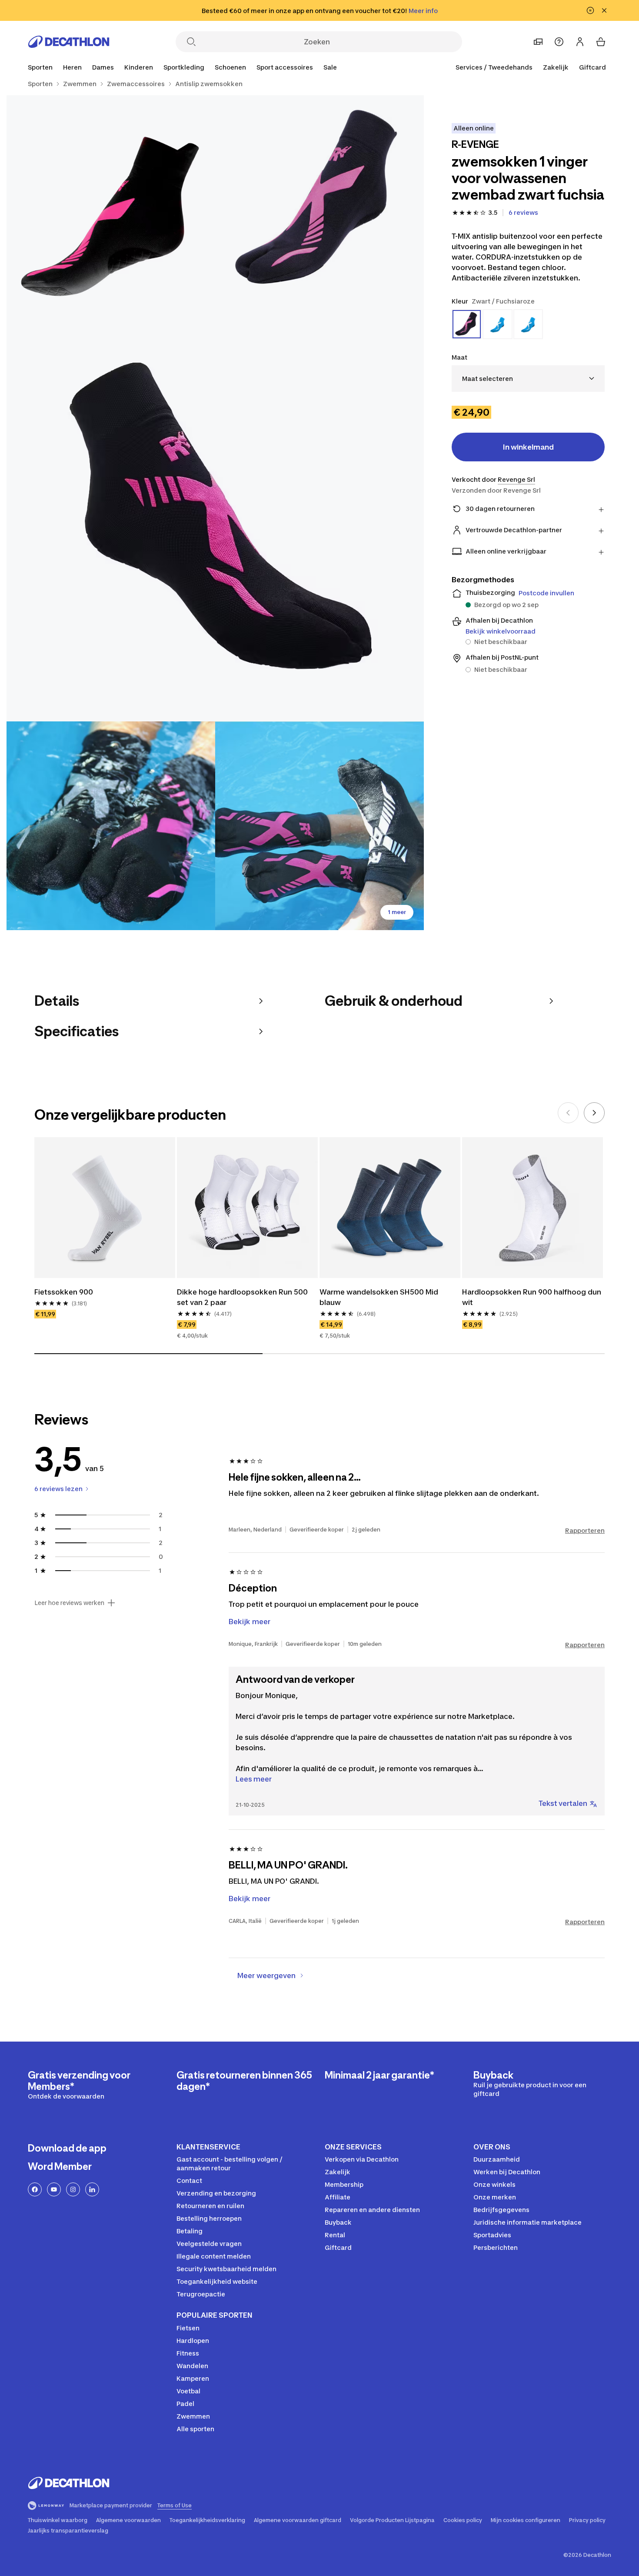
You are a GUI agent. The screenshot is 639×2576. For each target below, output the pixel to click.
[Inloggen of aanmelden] (580, 42)
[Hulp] (559, 42)
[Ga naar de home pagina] (69, 42)
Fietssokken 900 (64, 1292)
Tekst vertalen (563, 1803)
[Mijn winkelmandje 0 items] (601, 42)
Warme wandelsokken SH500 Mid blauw (380, 1297)
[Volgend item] (594, 1113)
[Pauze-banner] (590, 10)
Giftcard (592, 67)
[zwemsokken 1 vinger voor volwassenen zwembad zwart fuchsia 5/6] (319, 826)
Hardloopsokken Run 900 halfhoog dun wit (532, 1297)
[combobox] (528, 379)
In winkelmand (528, 447)
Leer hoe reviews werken (69, 1603)
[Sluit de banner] (604, 10)
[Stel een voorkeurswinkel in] (538, 42)
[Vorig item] (568, 1113)
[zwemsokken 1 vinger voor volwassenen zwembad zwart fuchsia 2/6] (111, 200)
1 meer (397, 912)
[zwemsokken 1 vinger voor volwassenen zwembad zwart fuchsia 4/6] (111, 826)
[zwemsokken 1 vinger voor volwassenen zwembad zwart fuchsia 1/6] (319, 200)
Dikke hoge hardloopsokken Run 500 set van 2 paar (243, 1297)
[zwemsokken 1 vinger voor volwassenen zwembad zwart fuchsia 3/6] (215, 513)
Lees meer (254, 1779)
